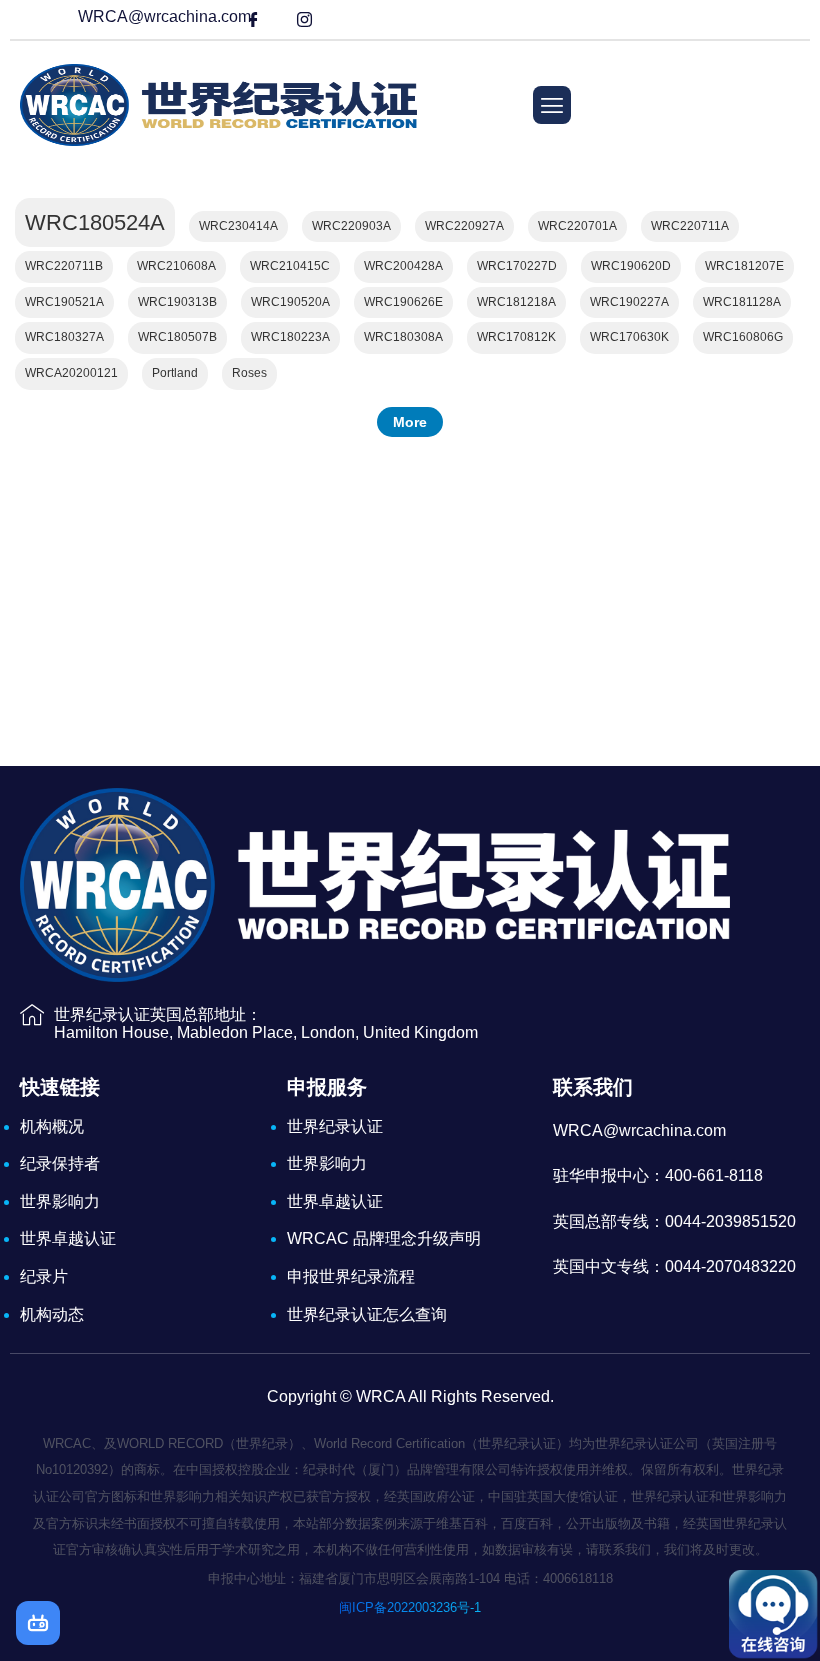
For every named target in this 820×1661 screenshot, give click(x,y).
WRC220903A (351, 226)
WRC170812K (516, 337)
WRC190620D (631, 266)
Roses (249, 373)
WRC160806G (743, 337)
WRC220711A (690, 226)
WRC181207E (744, 266)
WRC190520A (290, 302)
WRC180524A (95, 222)
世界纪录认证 (335, 1126)
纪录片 (44, 1276)
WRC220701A (577, 226)
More (410, 422)
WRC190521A (64, 302)
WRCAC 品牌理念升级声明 (384, 1238)
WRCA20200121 (71, 373)
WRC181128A (742, 302)
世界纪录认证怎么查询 (367, 1314)
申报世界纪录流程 (351, 1276)
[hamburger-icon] (552, 105)
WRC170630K (629, 337)
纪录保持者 (60, 1163)
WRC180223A (290, 337)
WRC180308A (403, 337)
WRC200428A (403, 266)
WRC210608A (176, 266)
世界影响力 (60, 1201)
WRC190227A (629, 302)
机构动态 (52, 1314)
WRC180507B (177, 337)
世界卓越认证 (68, 1238)
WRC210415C (290, 266)
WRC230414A (238, 226)
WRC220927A (464, 226)
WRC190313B (177, 302)
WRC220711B (64, 266)
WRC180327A (64, 337)
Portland (175, 373)
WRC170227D (517, 266)
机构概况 (52, 1126)
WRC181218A (516, 302)
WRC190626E (403, 302)
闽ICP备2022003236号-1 (410, 1607)
